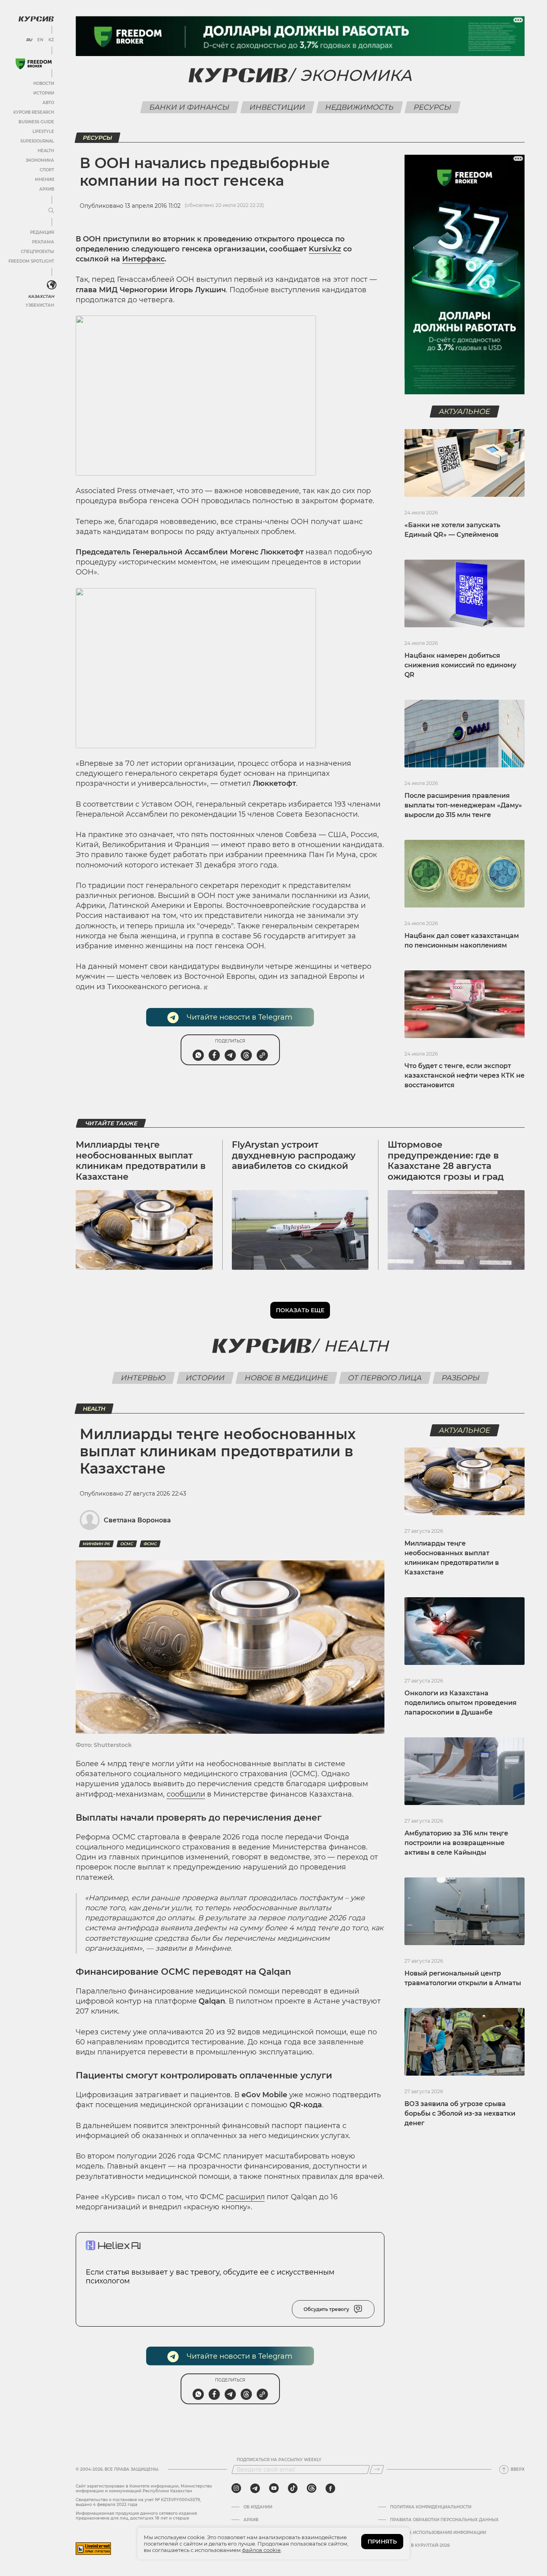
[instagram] (236, 2488)
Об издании (258, 2507)
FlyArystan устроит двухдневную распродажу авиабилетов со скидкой (294, 1155)
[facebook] (330, 2488)
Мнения (44, 180)
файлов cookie (261, 2550)
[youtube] (274, 2488)
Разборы (461, 1378)
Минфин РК (96, 1544)
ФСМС (150, 1544)
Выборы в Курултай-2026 (420, 2546)
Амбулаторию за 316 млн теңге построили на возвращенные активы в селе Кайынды (456, 1843)
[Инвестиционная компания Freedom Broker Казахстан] (34, 64)
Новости (44, 83)
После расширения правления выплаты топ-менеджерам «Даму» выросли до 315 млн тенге (463, 805)
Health (46, 151)
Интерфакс (143, 259)
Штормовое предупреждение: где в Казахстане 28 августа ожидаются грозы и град (446, 1161)
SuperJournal (37, 141)
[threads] (312, 2488)
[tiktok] (293, 2488)
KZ (51, 40)
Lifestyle (43, 132)
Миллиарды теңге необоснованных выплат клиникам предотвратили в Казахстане (141, 1161)
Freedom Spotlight (31, 261)
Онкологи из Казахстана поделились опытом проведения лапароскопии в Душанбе (461, 1703)
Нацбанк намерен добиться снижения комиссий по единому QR (460, 665)
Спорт (47, 170)
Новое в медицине (286, 1378)
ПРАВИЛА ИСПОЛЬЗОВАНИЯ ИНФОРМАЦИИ (438, 2533)
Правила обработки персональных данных (444, 2520)
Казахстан (41, 296)
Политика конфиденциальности (431, 2507)
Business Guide (36, 122)
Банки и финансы (189, 107)
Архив (47, 189)
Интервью (143, 1378)
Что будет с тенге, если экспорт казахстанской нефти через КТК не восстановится (465, 1075)
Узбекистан (40, 305)
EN (40, 40)
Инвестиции (277, 107)
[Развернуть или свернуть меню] (51, 211)
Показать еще (300, 1310)
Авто (48, 103)
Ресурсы (432, 107)
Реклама (43, 242)
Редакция (42, 232)
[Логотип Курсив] (36, 19)
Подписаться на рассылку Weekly (279, 2460)
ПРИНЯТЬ (382, 2542)
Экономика (40, 160)
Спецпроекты (37, 252)
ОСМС (127, 1544)
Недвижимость (359, 107)
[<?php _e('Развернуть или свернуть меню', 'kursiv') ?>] (52, 285)
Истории (44, 93)
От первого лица (385, 1378)
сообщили (186, 1794)
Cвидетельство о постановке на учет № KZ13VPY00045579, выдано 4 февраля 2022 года (138, 2502)
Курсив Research (34, 112)
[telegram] (255, 2488)
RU (29, 40)
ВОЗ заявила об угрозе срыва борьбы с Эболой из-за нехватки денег (460, 2113)
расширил (245, 2197)
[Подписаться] (377, 2470)
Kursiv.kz (325, 249)
